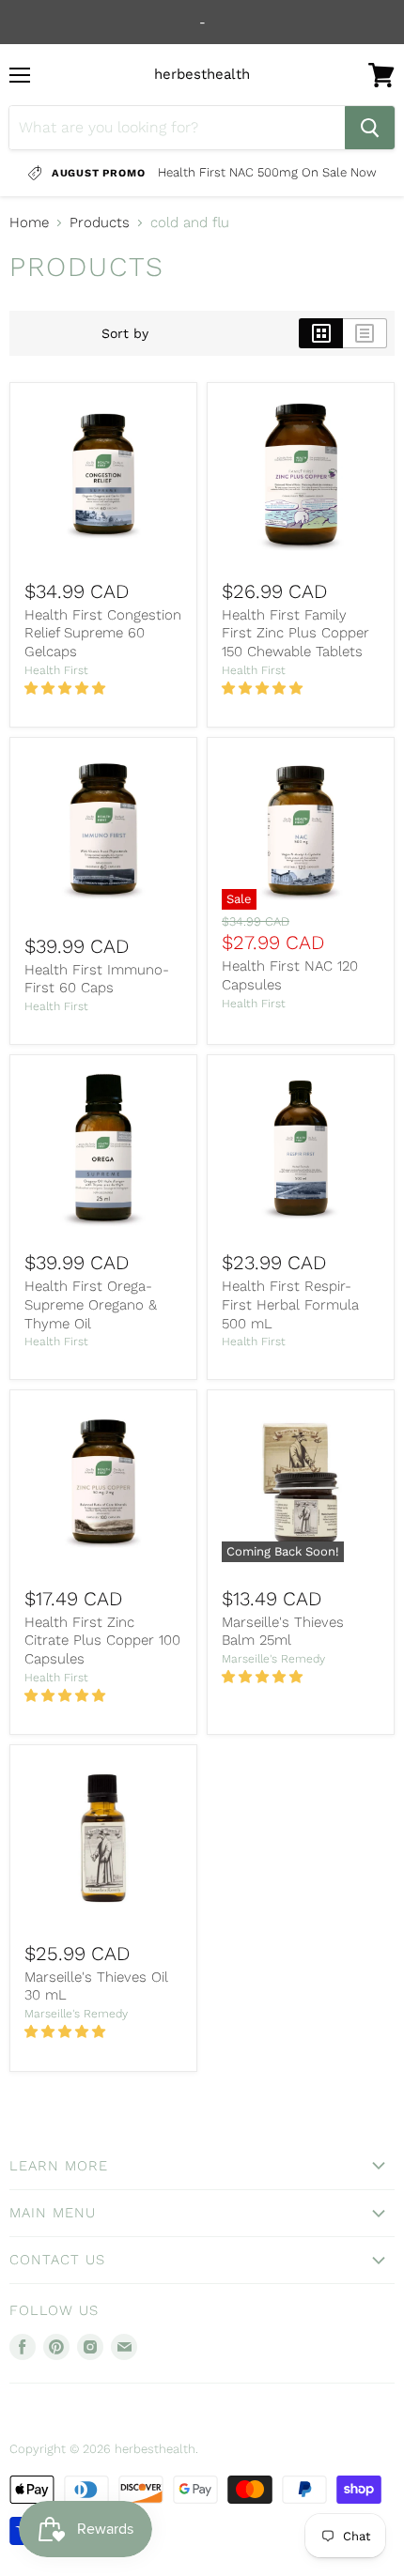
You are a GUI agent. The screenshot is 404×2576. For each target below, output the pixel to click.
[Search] (370, 128)
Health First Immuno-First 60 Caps (97, 979)
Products (100, 223)
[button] (67, 688)
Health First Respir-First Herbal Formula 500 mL (290, 1304)
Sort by (125, 333)
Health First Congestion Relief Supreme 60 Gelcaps (103, 633)
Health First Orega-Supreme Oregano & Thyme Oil (91, 1304)
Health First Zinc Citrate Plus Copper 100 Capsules (102, 1641)
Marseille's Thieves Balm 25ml (283, 1632)
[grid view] (321, 333)
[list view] (365, 333)
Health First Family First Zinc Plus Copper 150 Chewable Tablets (295, 633)
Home (29, 223)
